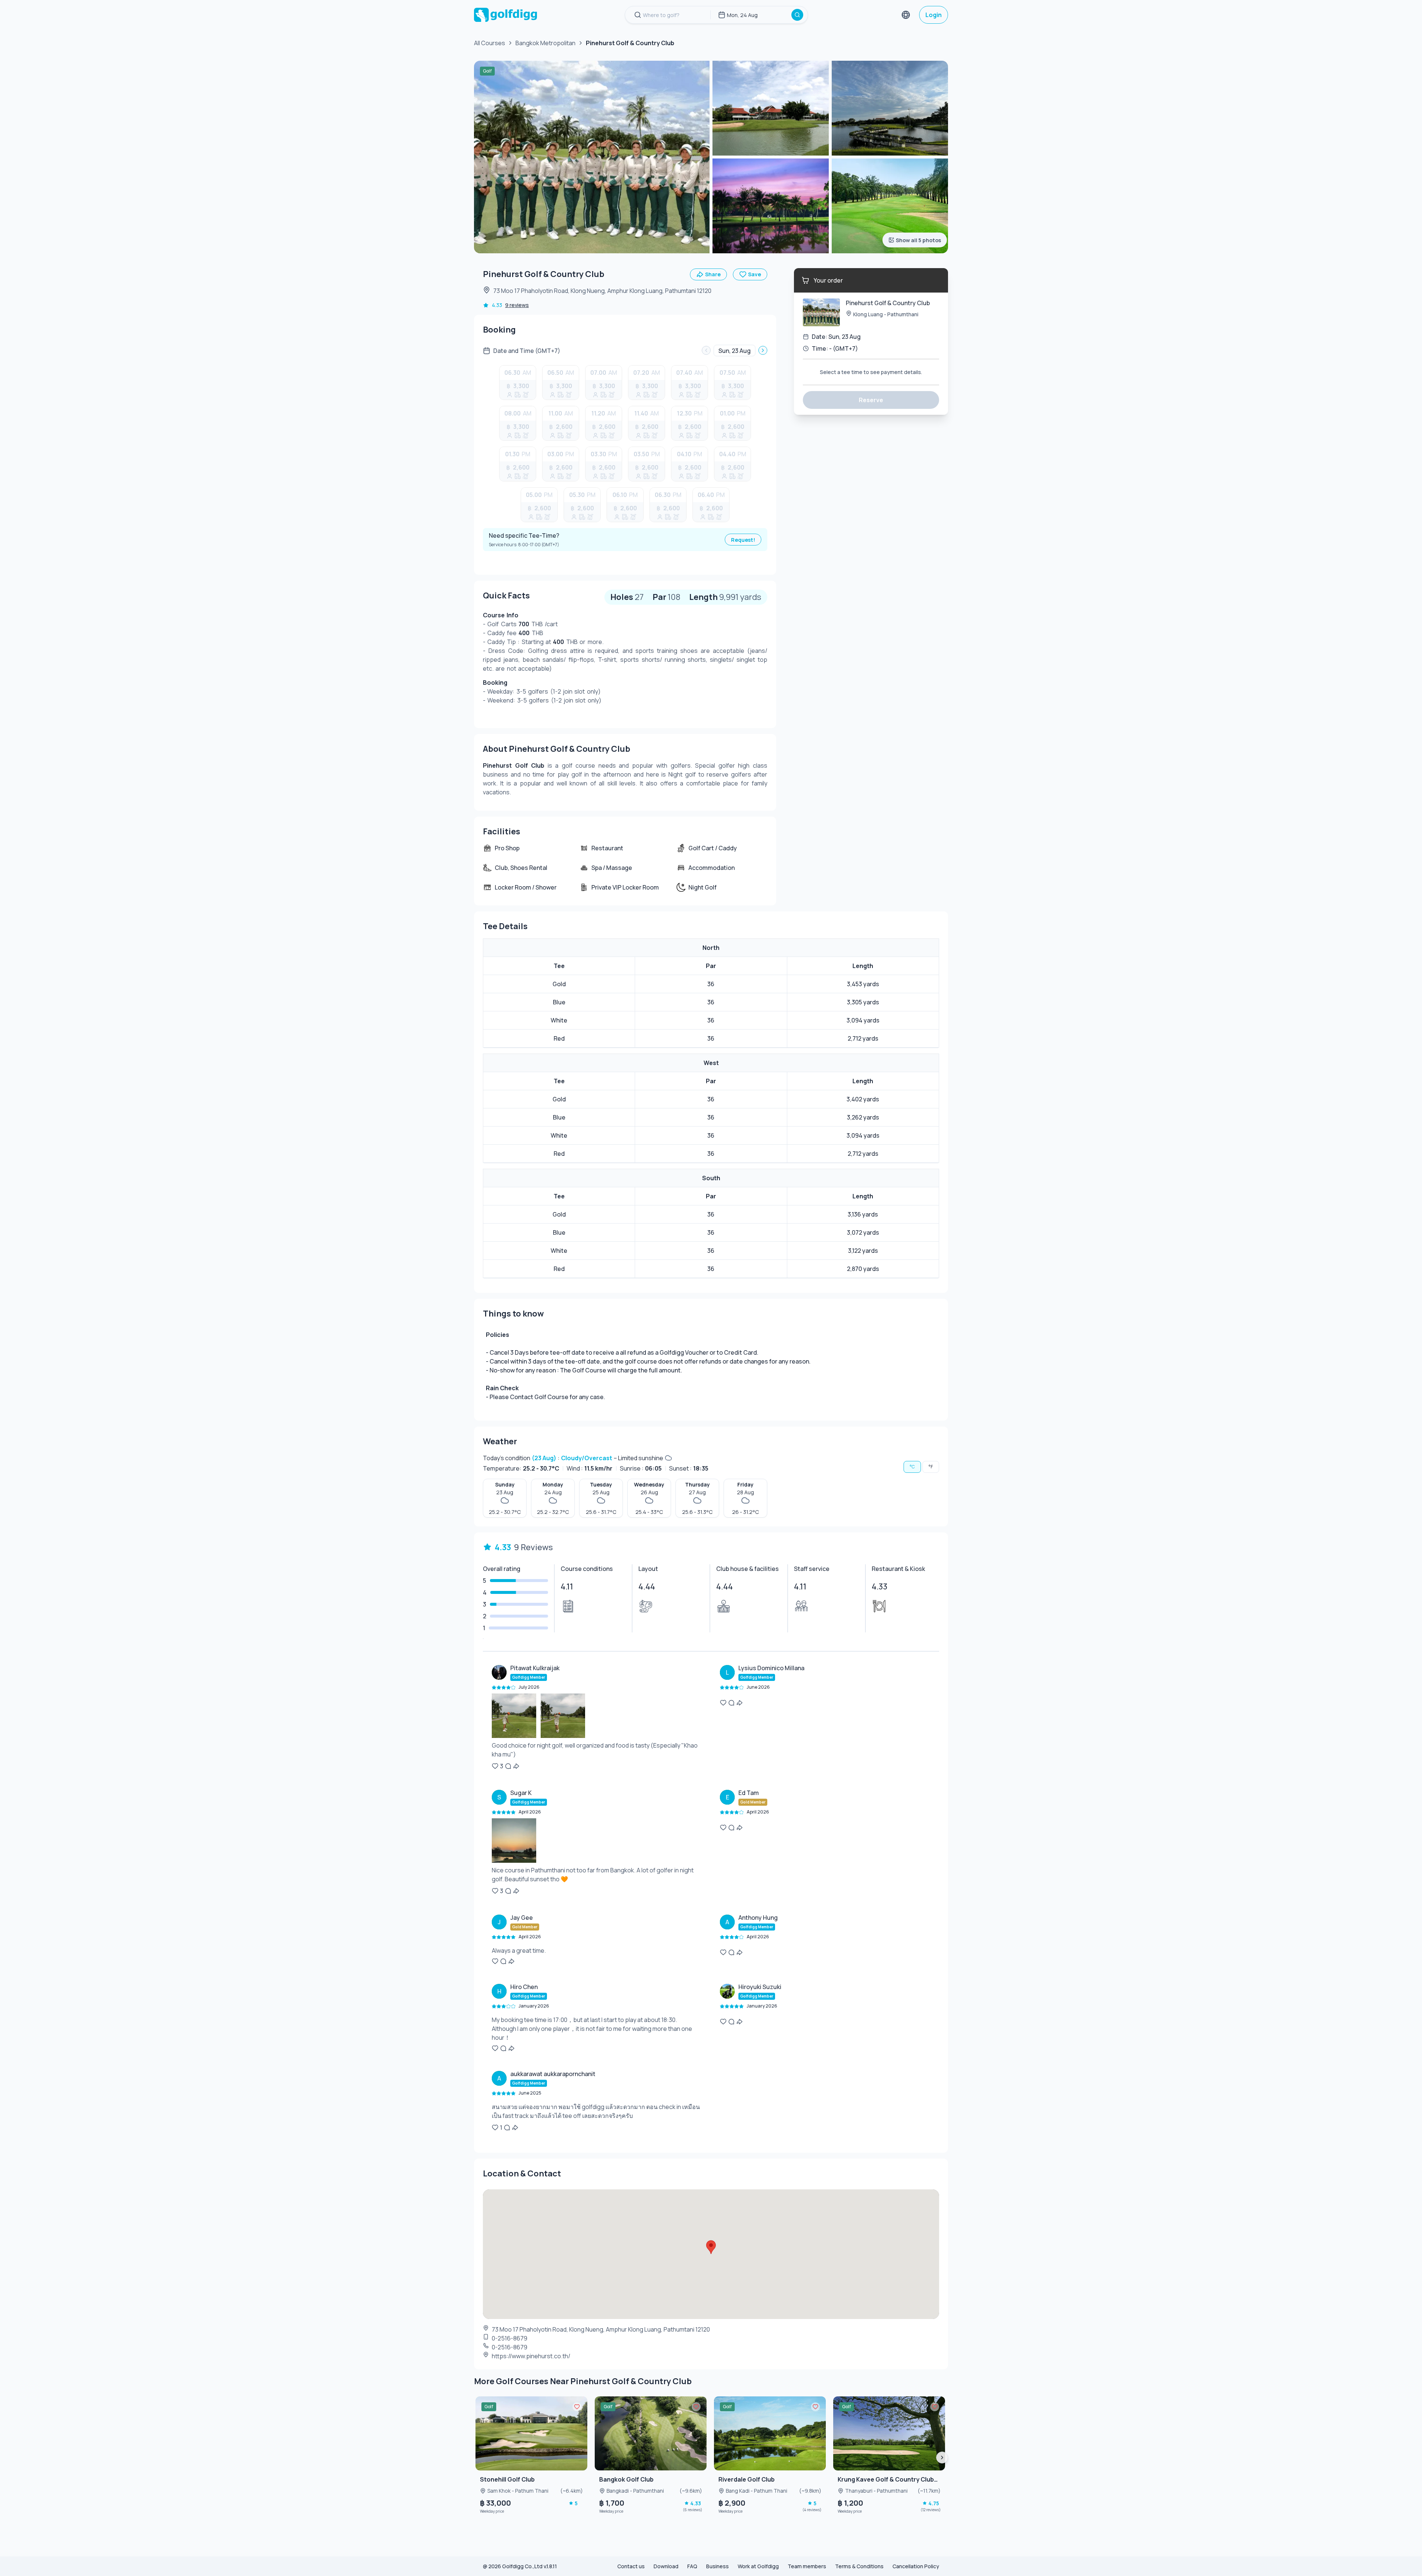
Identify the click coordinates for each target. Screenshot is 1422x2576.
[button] (597, 1717)
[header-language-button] (906, 15)
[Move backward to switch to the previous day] (706, 350)
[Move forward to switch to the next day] (763, 350)
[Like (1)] (495, 2128)
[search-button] (797, 15)
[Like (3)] (495, 1766)
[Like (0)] (723, 1703)
